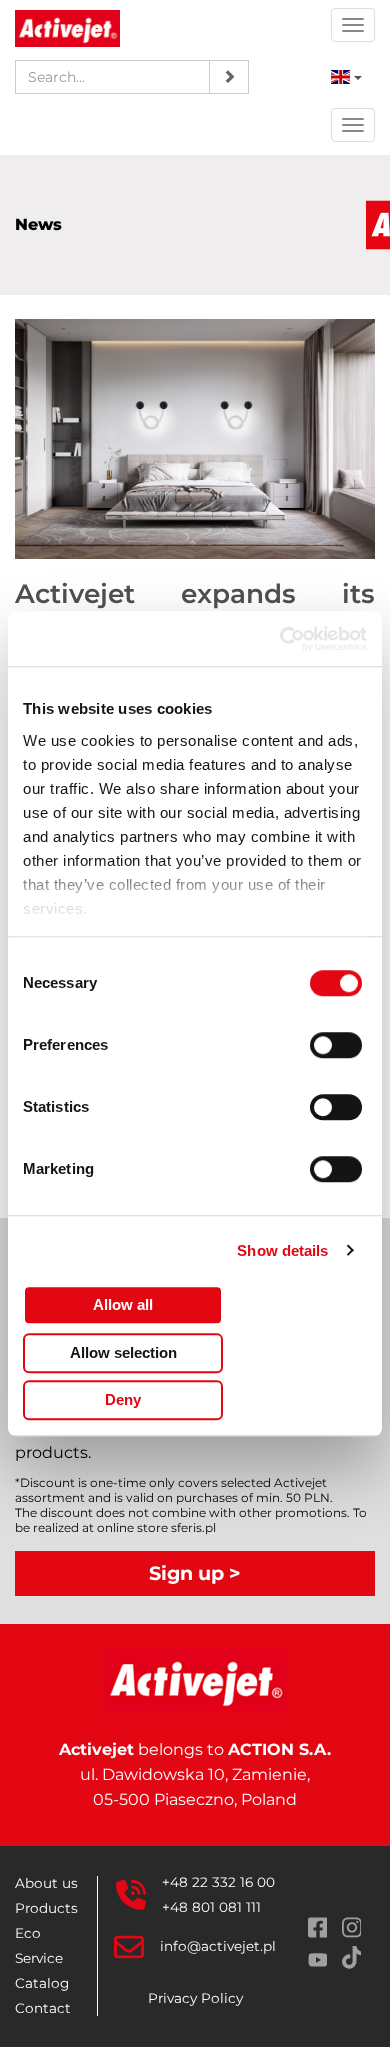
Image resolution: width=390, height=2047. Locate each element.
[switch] (338, 1045)
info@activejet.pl (218, 1946)
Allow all (123, 1304)
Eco (28, 1933)
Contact (43, 2008)
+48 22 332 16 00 (218, 1882)
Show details (282, 1250)
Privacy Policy (195, 1998)
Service (39, 1958)
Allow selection (123, 1352)
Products (46, 1908)
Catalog (42, 1983)
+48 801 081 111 (211, 1907)
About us (46, 1883)
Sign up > (195, 1573)
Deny (123, 1399)
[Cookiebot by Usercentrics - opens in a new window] (280, 639)
